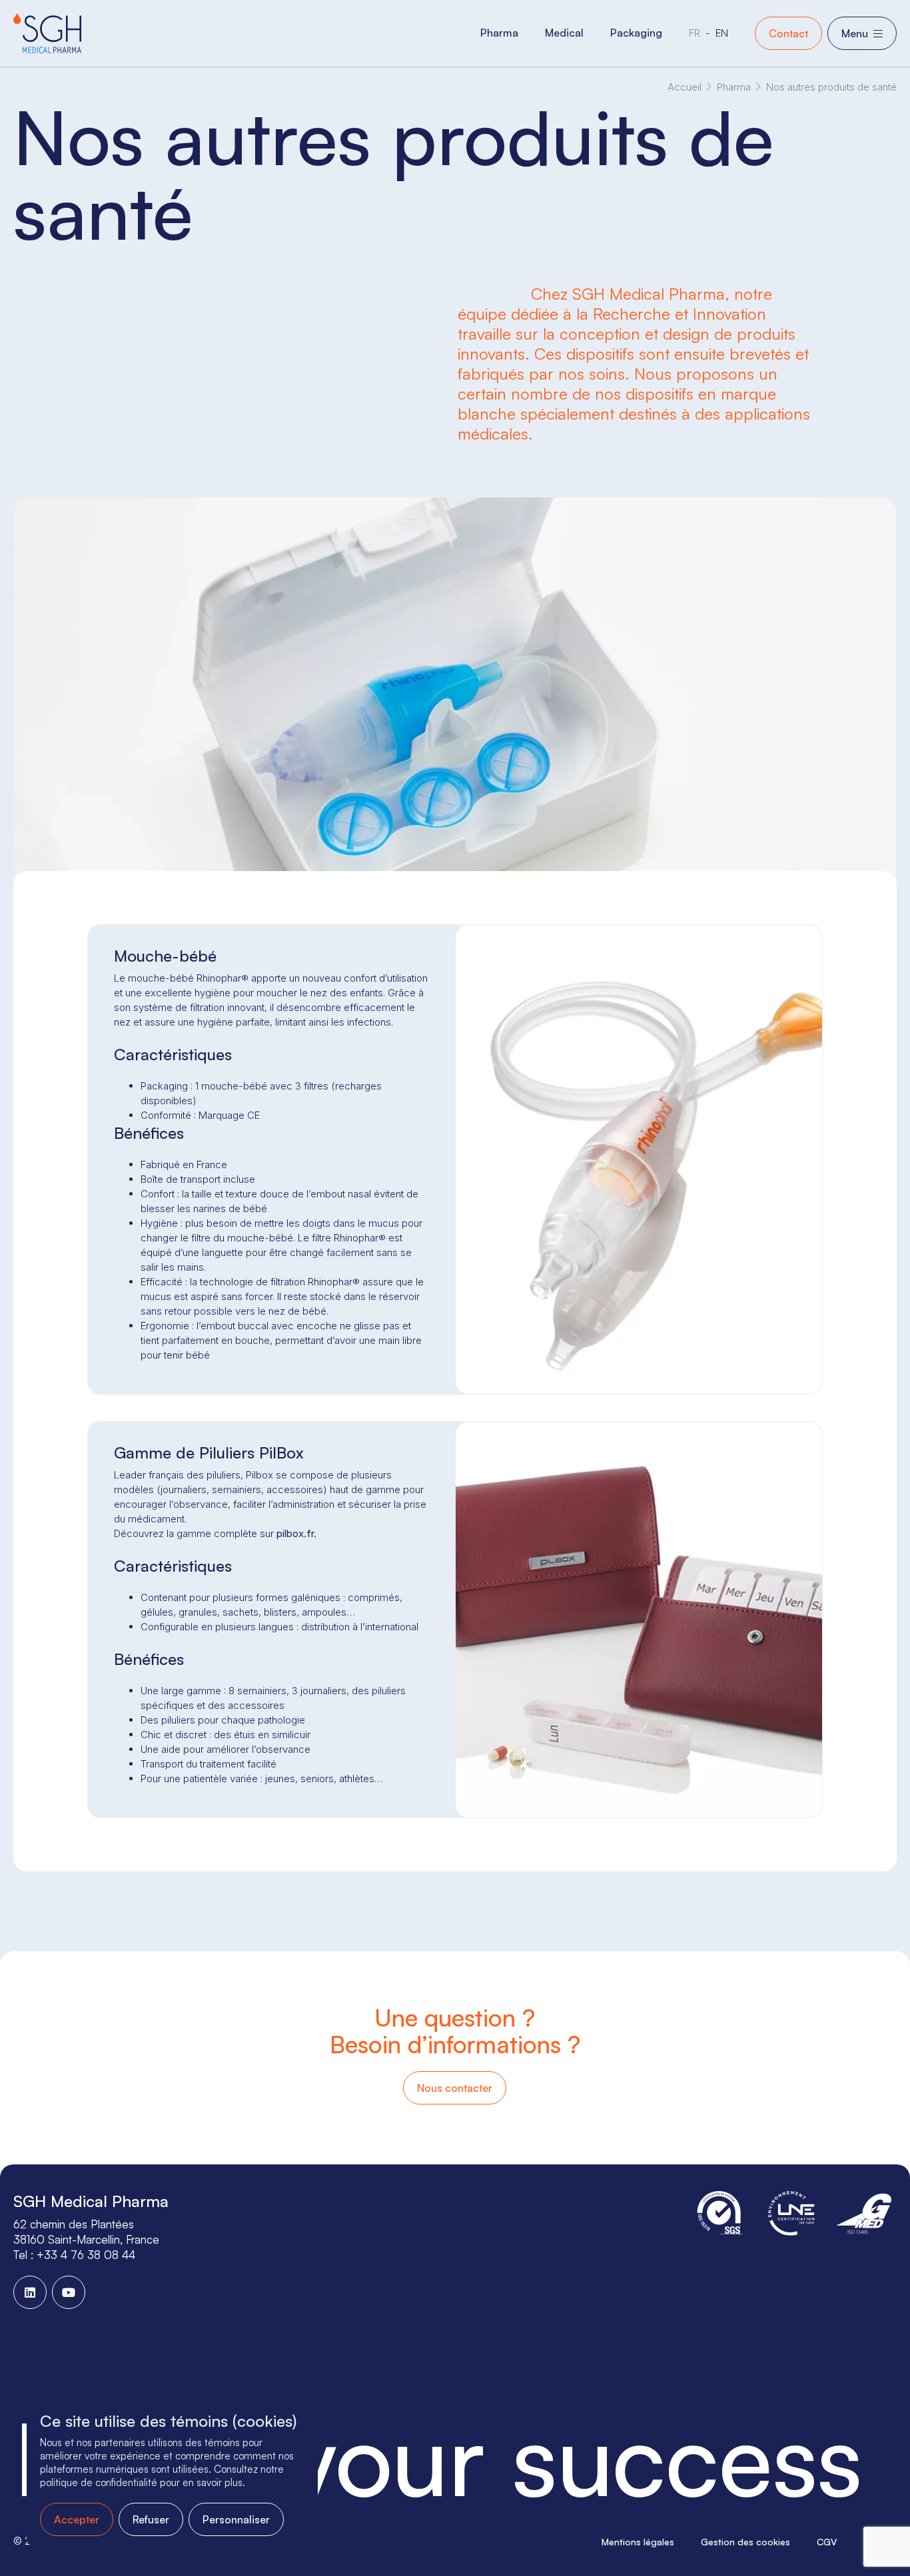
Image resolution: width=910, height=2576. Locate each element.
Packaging (636, 33)
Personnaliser (236, 2519)
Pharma (499, 33)
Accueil (684, 87)
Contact (788, 33)
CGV (827, 2542)
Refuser (151, 2519)
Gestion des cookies (745, 2542)
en (722, 33)
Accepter (77, 2519)
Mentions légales (638, 2542)
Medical (564, 33)
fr (694, 33)
